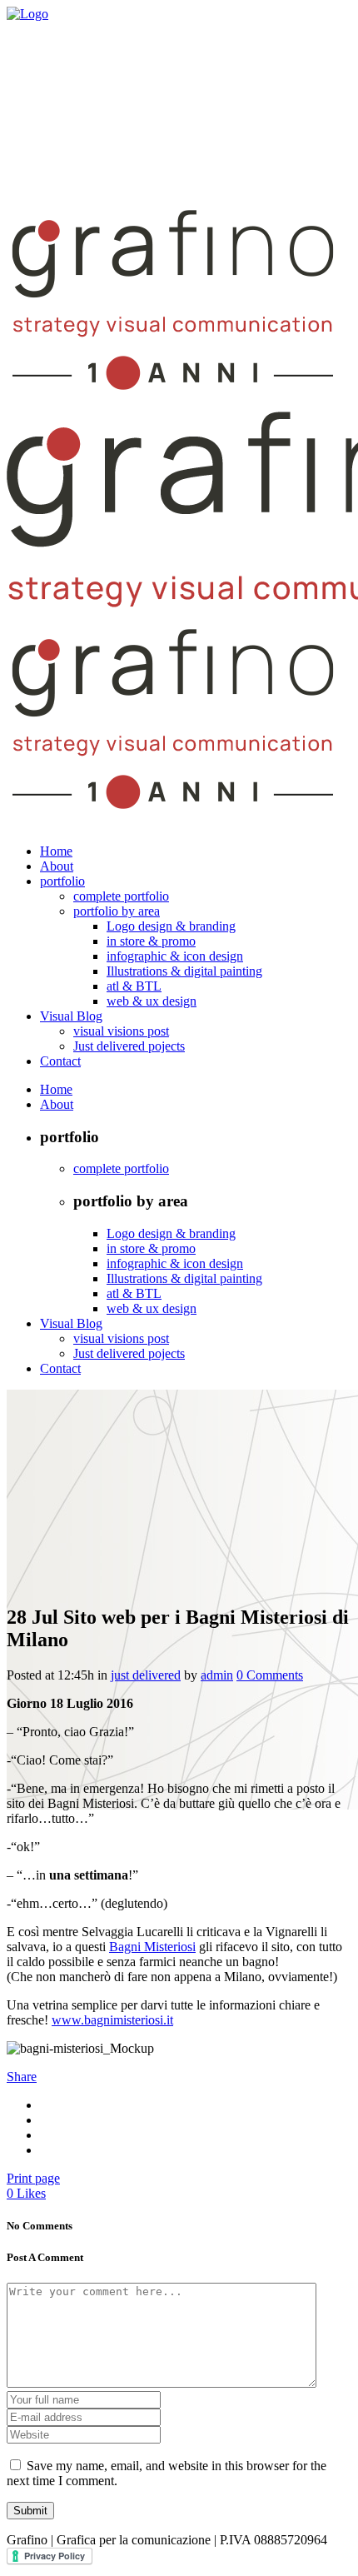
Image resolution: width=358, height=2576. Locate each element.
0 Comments (270, 1675)
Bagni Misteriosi (152, 1947)
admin (217, 1675)
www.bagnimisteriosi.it (112, 2020)
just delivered (146, 1675)
